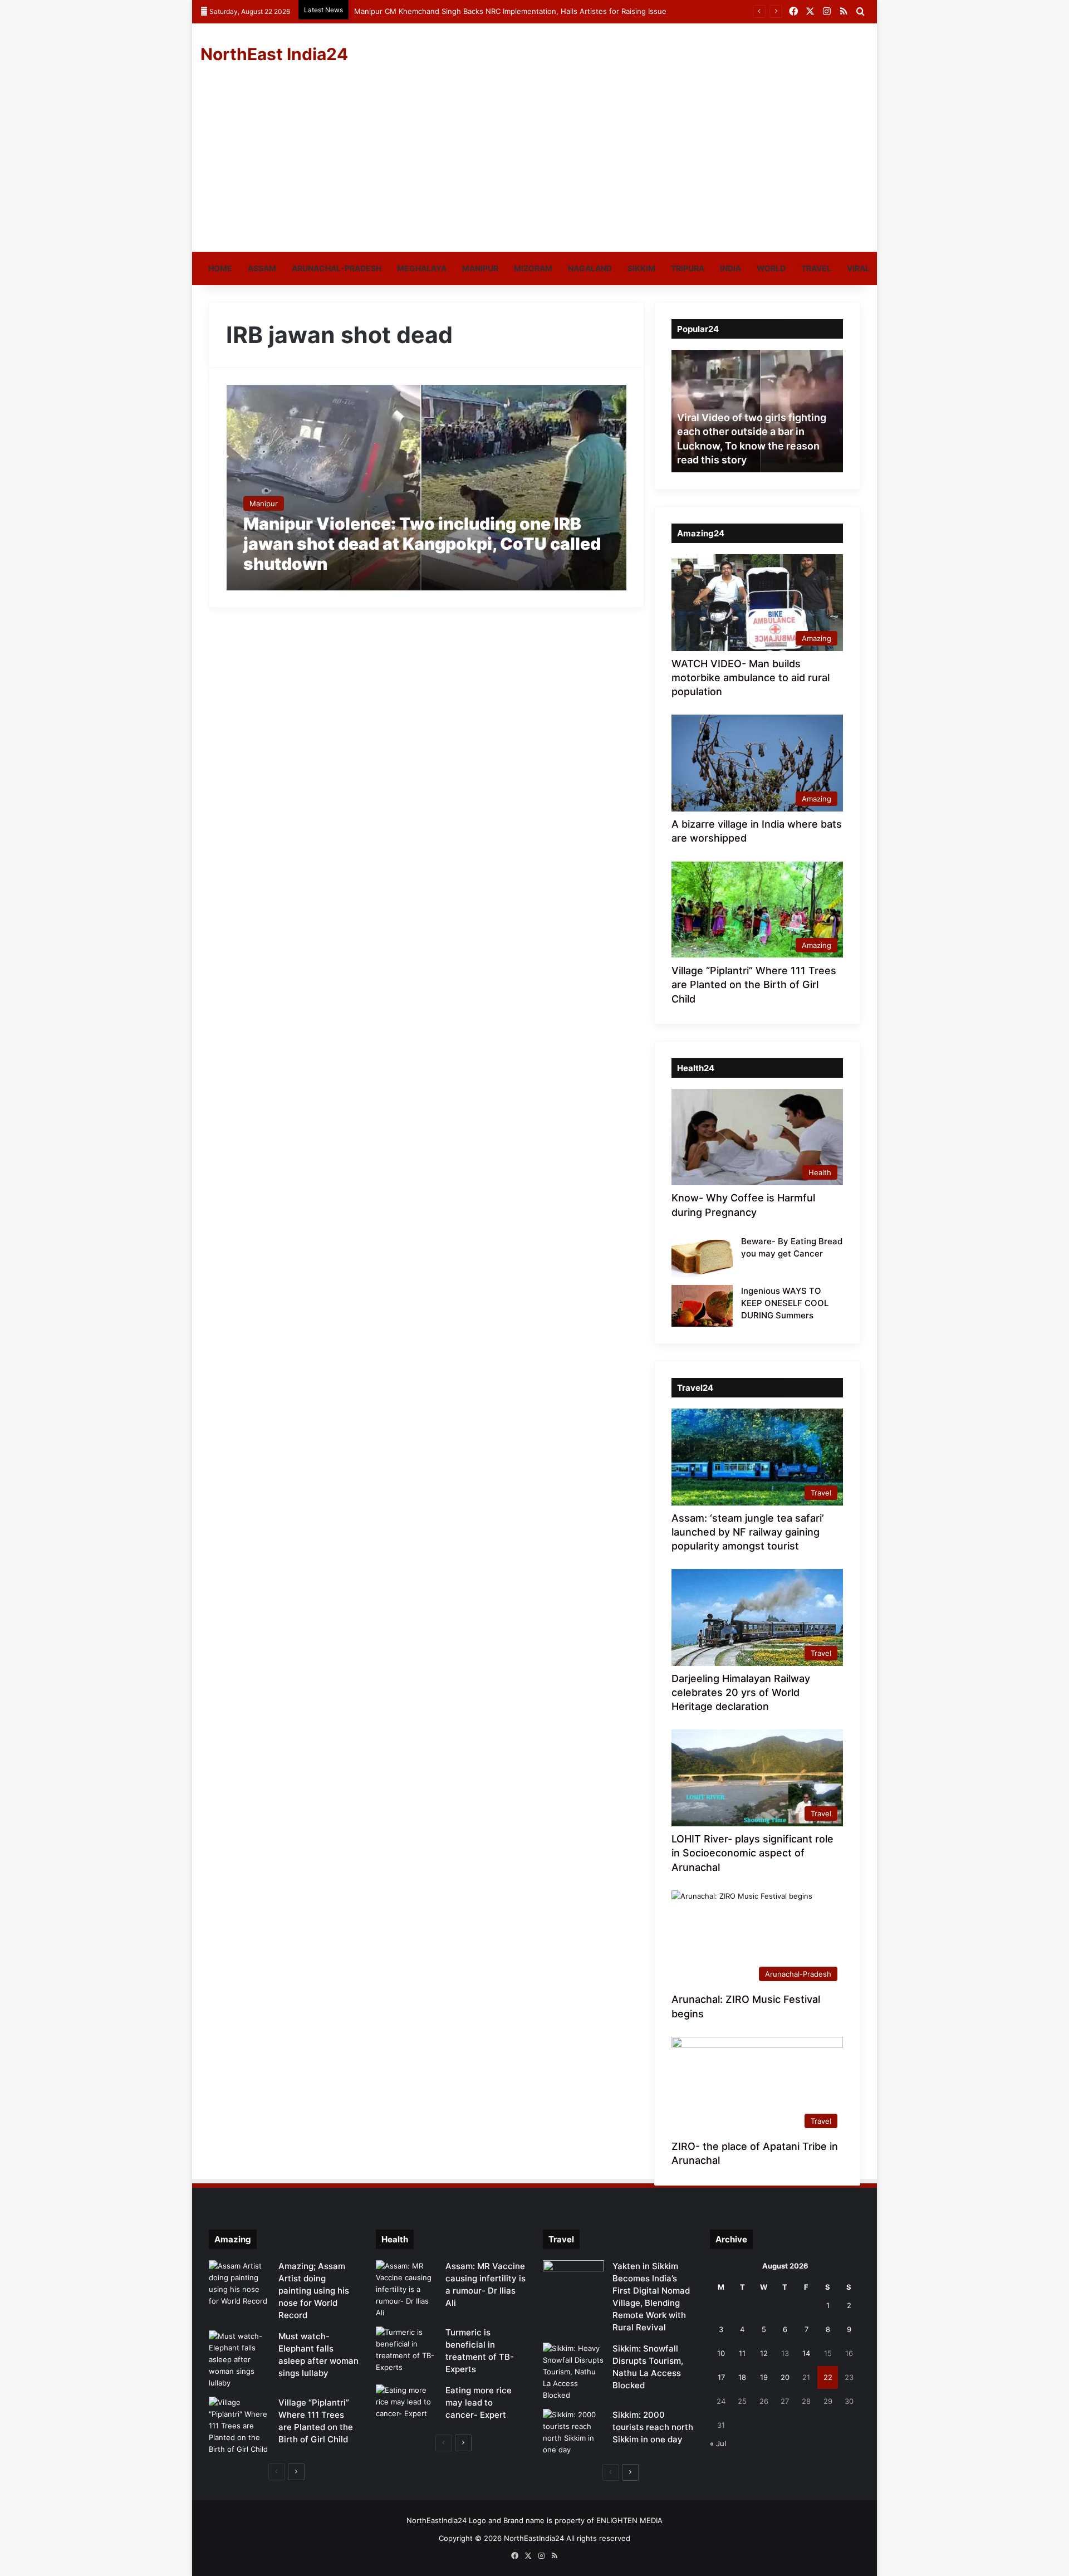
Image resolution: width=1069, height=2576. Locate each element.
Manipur (480, 268)
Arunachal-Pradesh (337, 268)
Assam (262, 268)
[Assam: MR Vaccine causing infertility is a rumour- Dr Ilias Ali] (406, 2289)
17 (721, 2377)
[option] (757, 411)
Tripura (688, 268)
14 (806, 2353)
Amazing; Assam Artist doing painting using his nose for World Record (314, 2291)
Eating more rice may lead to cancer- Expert (479, 2403)
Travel (816, 268)
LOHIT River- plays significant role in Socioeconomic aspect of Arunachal (752, 1853)
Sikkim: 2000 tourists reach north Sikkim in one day (653, 2427)
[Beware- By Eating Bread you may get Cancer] (702, 1256)
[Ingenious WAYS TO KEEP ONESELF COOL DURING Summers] (702, 1306)
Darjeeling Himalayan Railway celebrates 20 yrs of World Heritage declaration (741, 1692)
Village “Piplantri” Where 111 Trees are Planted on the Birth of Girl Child (754, 984)
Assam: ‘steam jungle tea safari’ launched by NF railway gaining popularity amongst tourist (748, 1532)
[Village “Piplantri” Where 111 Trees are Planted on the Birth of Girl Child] (239, 2426)
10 (721, 2353)
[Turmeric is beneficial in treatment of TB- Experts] (406, 2350)
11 (742, 2353)
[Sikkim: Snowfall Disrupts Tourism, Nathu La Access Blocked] (573, 2372)
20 (785, 2377)
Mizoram (533, 268)
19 (764, 2377)
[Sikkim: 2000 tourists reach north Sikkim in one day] (573, 2432)
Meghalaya (422, 268)
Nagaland (590, 268)
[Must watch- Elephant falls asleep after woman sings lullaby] (239, 2360)
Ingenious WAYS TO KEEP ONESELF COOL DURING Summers (785, 1303)
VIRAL (858, 268)
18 (742, 2377)
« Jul (718, 2443)
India (730, 268)
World (771, 268)
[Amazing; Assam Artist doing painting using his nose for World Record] (239, 2284)
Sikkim (641, 268)
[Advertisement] (534, 168)
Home (220, 268)
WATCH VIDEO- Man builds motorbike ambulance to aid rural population (751, 678)
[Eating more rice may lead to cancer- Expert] (406, 2405)
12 (764, 2353)
